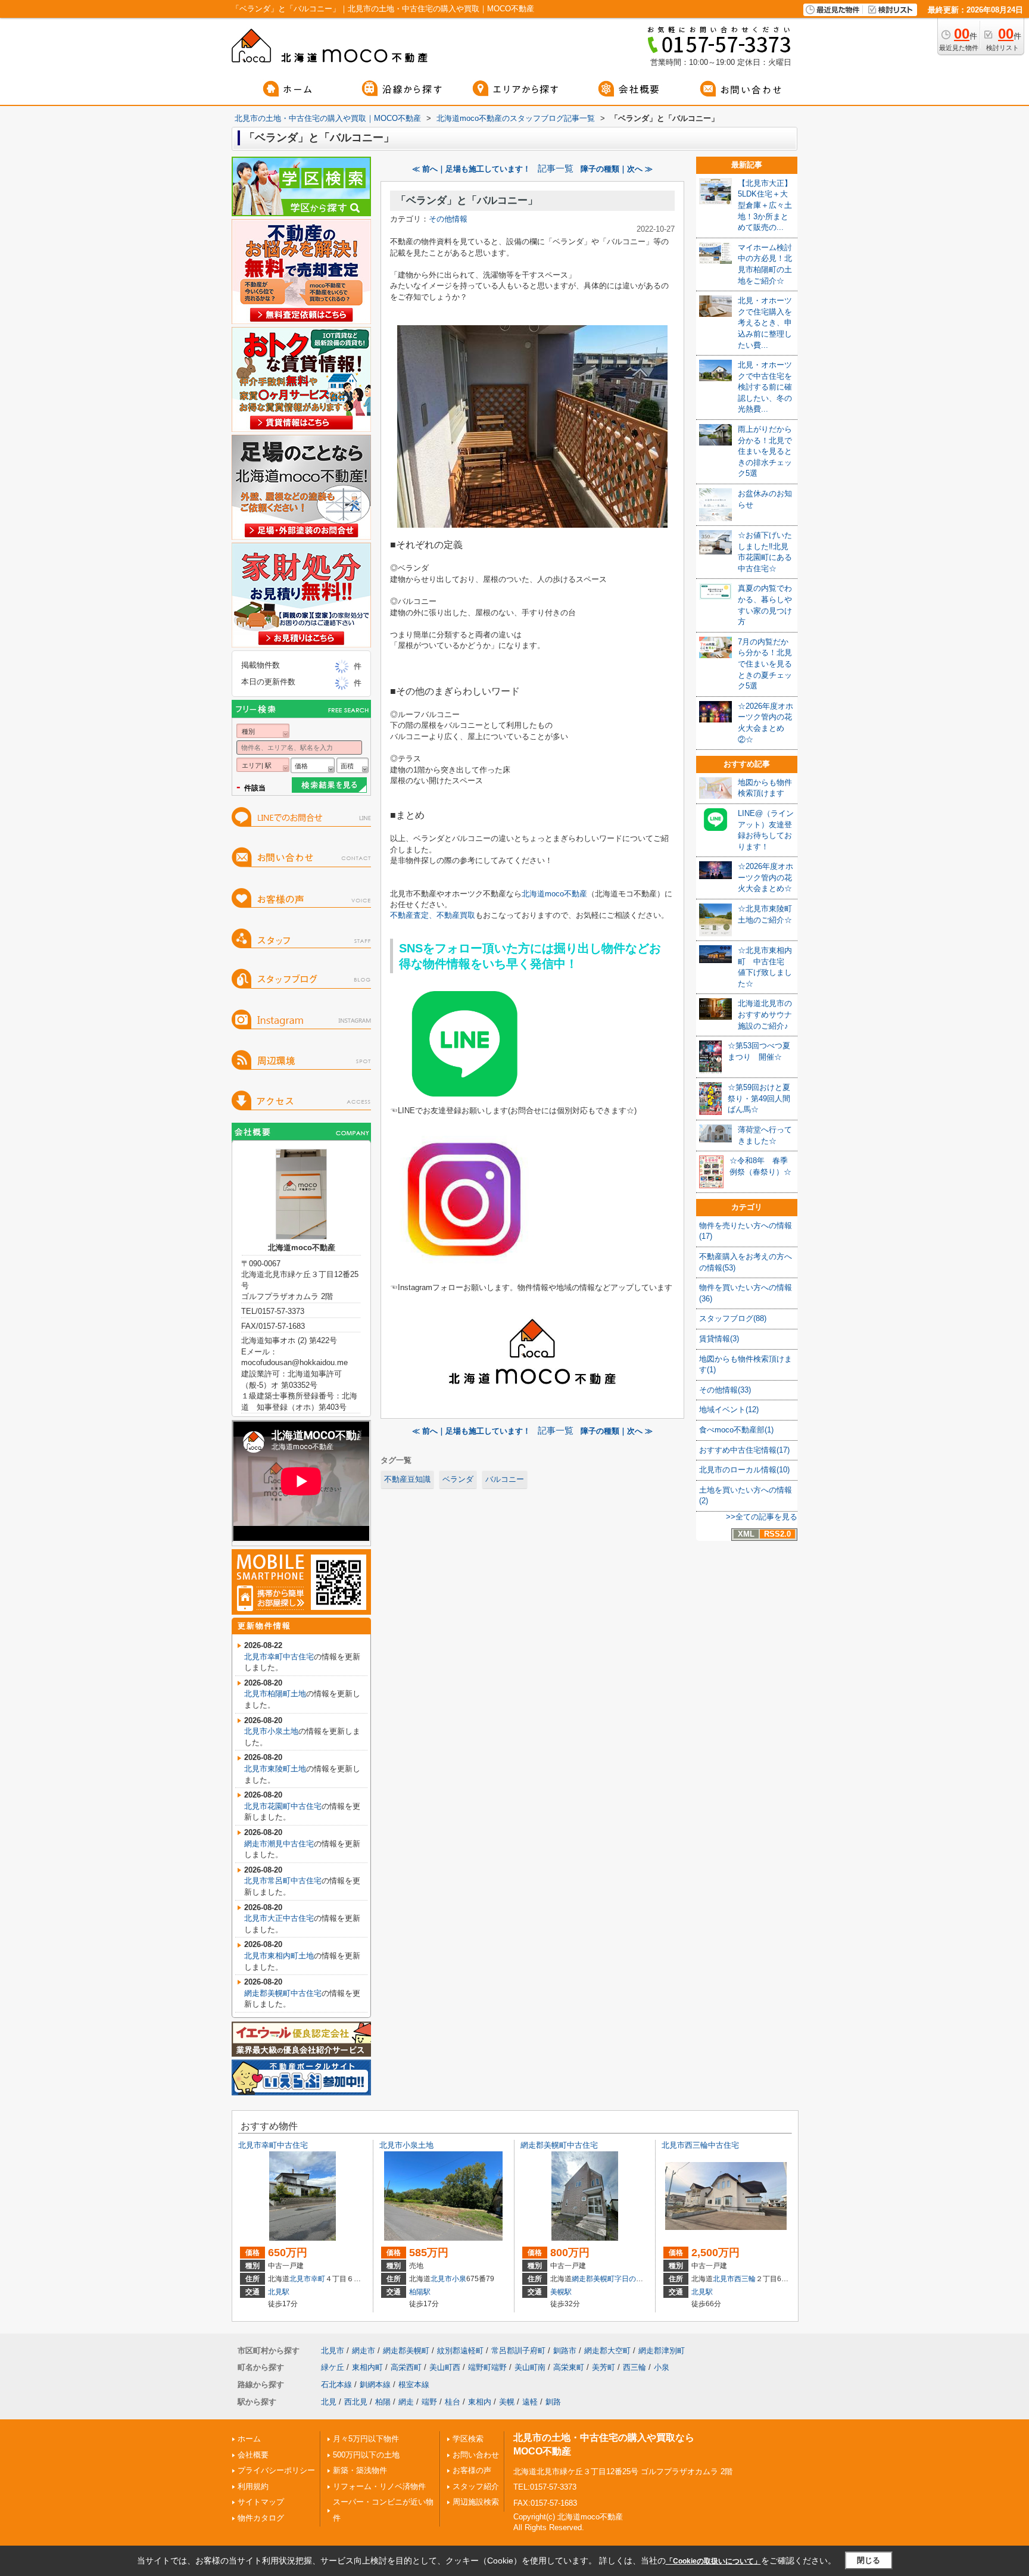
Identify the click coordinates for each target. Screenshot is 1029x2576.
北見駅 (279, 2292)
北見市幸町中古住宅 (279, 1657)
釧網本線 (375, 2385)
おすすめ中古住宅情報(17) (744, 1450)
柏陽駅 (420, 2292)
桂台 (453, 2402)
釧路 (553, 2402)
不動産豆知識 (407, 1479)
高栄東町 (569, 2367)
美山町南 (530, 2367)
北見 (329, 2402)
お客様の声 (472, 2470)
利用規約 (253, 2486)
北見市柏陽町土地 (275, 1694)
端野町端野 (487, 2367)
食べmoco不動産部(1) (736, 1430)
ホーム (249, 2439)
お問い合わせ (476, 2455)
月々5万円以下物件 (366, 2439)
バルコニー (505, 1479)
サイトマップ (261, 2502)
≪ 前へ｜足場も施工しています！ (471, 169)
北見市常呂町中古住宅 (283, 1881)
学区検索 (468, 2439)
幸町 (318, 2279)
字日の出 (629, 2279)
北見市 (300, 2279)
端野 (429, 2402)
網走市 (364, 2351)
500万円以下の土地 (366, 2455)
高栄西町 (406, 2367)
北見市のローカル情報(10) (744, 1470)
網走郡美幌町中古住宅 (283, 1993)
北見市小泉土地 (271, 1731)
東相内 (480, 2402)
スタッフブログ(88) (733, 1318)
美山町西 (445, 2367)
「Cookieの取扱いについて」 (713, 2561)
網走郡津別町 (662, 2351)
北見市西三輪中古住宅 (700, 2145)
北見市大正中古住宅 (279, 1918)
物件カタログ (261, 2518)
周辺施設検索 (476, 2502)
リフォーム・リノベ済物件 (379, 2486)
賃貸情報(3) (719, 1339)
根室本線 (414, 2385)
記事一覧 (556, 169)
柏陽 (383, 2402)
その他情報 (448, 219)
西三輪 (745, 2279)
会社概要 (253, 2455)
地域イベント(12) (729, 1410)
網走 (406, 2402)
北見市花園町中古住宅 (283, 1806)
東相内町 (367, 2367)
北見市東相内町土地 (279, 1956)
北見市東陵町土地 (275, 1769)
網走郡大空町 (607, 2351)
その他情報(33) (725, 1390)
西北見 (356, 2402)
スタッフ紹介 (476, 2486)
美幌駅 (561, 2292)
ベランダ (458, 1479)
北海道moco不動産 (554, 894)
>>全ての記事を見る (762, 1517)
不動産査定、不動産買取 (433, 915)
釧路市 (565, 2351)
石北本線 (336, 2385)
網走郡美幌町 (593, 2279)
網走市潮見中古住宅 (279, 1844)
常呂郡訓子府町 (518, 2351)
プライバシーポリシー (276, 2470)
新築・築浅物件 (360, 2470)
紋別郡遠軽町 (460, 2351)
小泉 (459, 2279)
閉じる (869, 2560)
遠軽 (530, 2402)
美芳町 (604, 2367)
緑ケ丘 (333, 2367)
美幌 (507, 2402)
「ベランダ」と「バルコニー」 (467, 200)
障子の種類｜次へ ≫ (617, 169)
